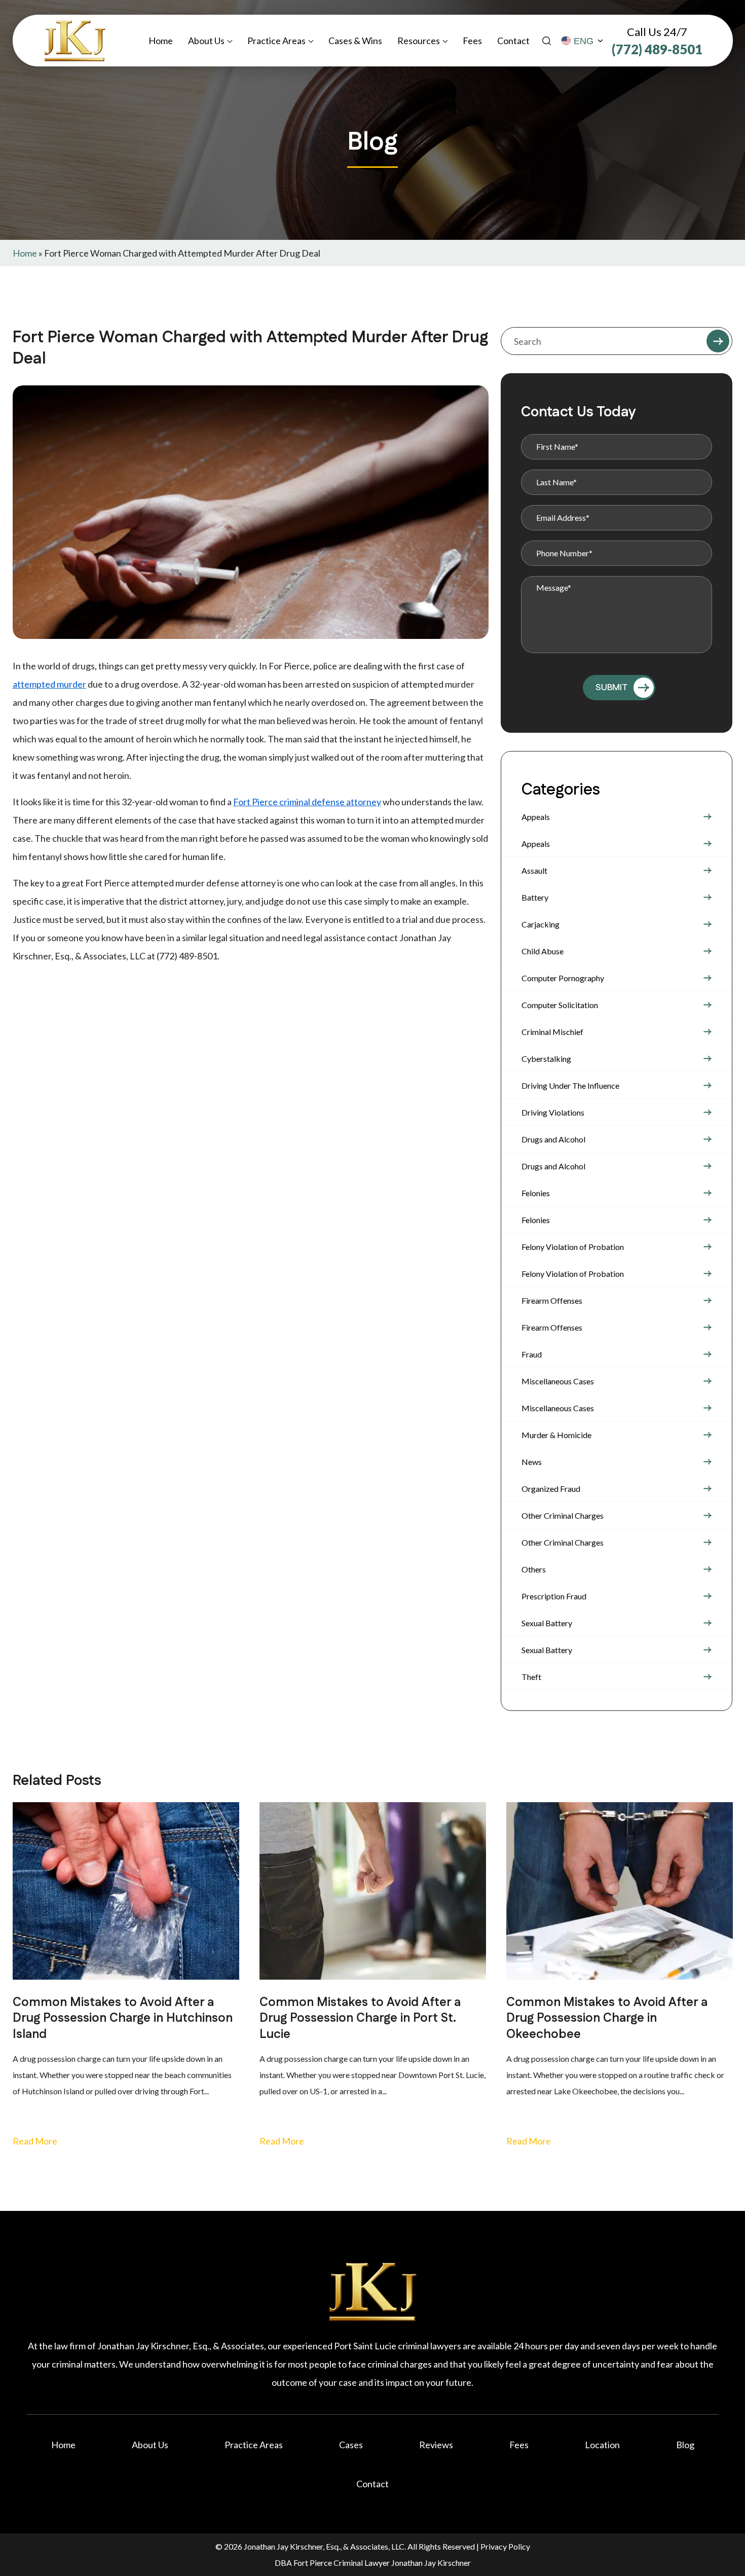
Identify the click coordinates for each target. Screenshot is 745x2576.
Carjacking (541, 924)
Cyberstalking (546, 1059)
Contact (513, 41)
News (532, 1462)
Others (534, 1569)
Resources (419, 41)
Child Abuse (543, 951)
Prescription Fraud (554, 1596)
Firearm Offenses (552, 1300)
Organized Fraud (551, 1489)
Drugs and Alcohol (553, 1139)
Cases (351, 2445)
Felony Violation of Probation (573, 1247)
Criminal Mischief (552, 1032)
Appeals (536, 817)
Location (602, 2445)
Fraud (532, 1354)
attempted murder (49, 684)
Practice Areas (276, 41)
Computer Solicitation (560, 1005)
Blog (685, 2445)
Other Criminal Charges (563, 1515)
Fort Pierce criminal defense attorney (307, 802)
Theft (531, 1677)
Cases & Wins (355, 41)
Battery (535, 897)
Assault (534, 870)
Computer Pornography (563, 978)
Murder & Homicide (556, 1435)
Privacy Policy (505, 2546)
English (583, 41)
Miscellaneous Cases (558, 1381)
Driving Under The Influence (570, 1085)
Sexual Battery (547, 1623)
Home (161, 41)
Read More (35, 2141)
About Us (206, 41)
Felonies (536, 1193)
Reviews (436, 2445)
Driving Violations (553, 1112)
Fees (472, 41)
